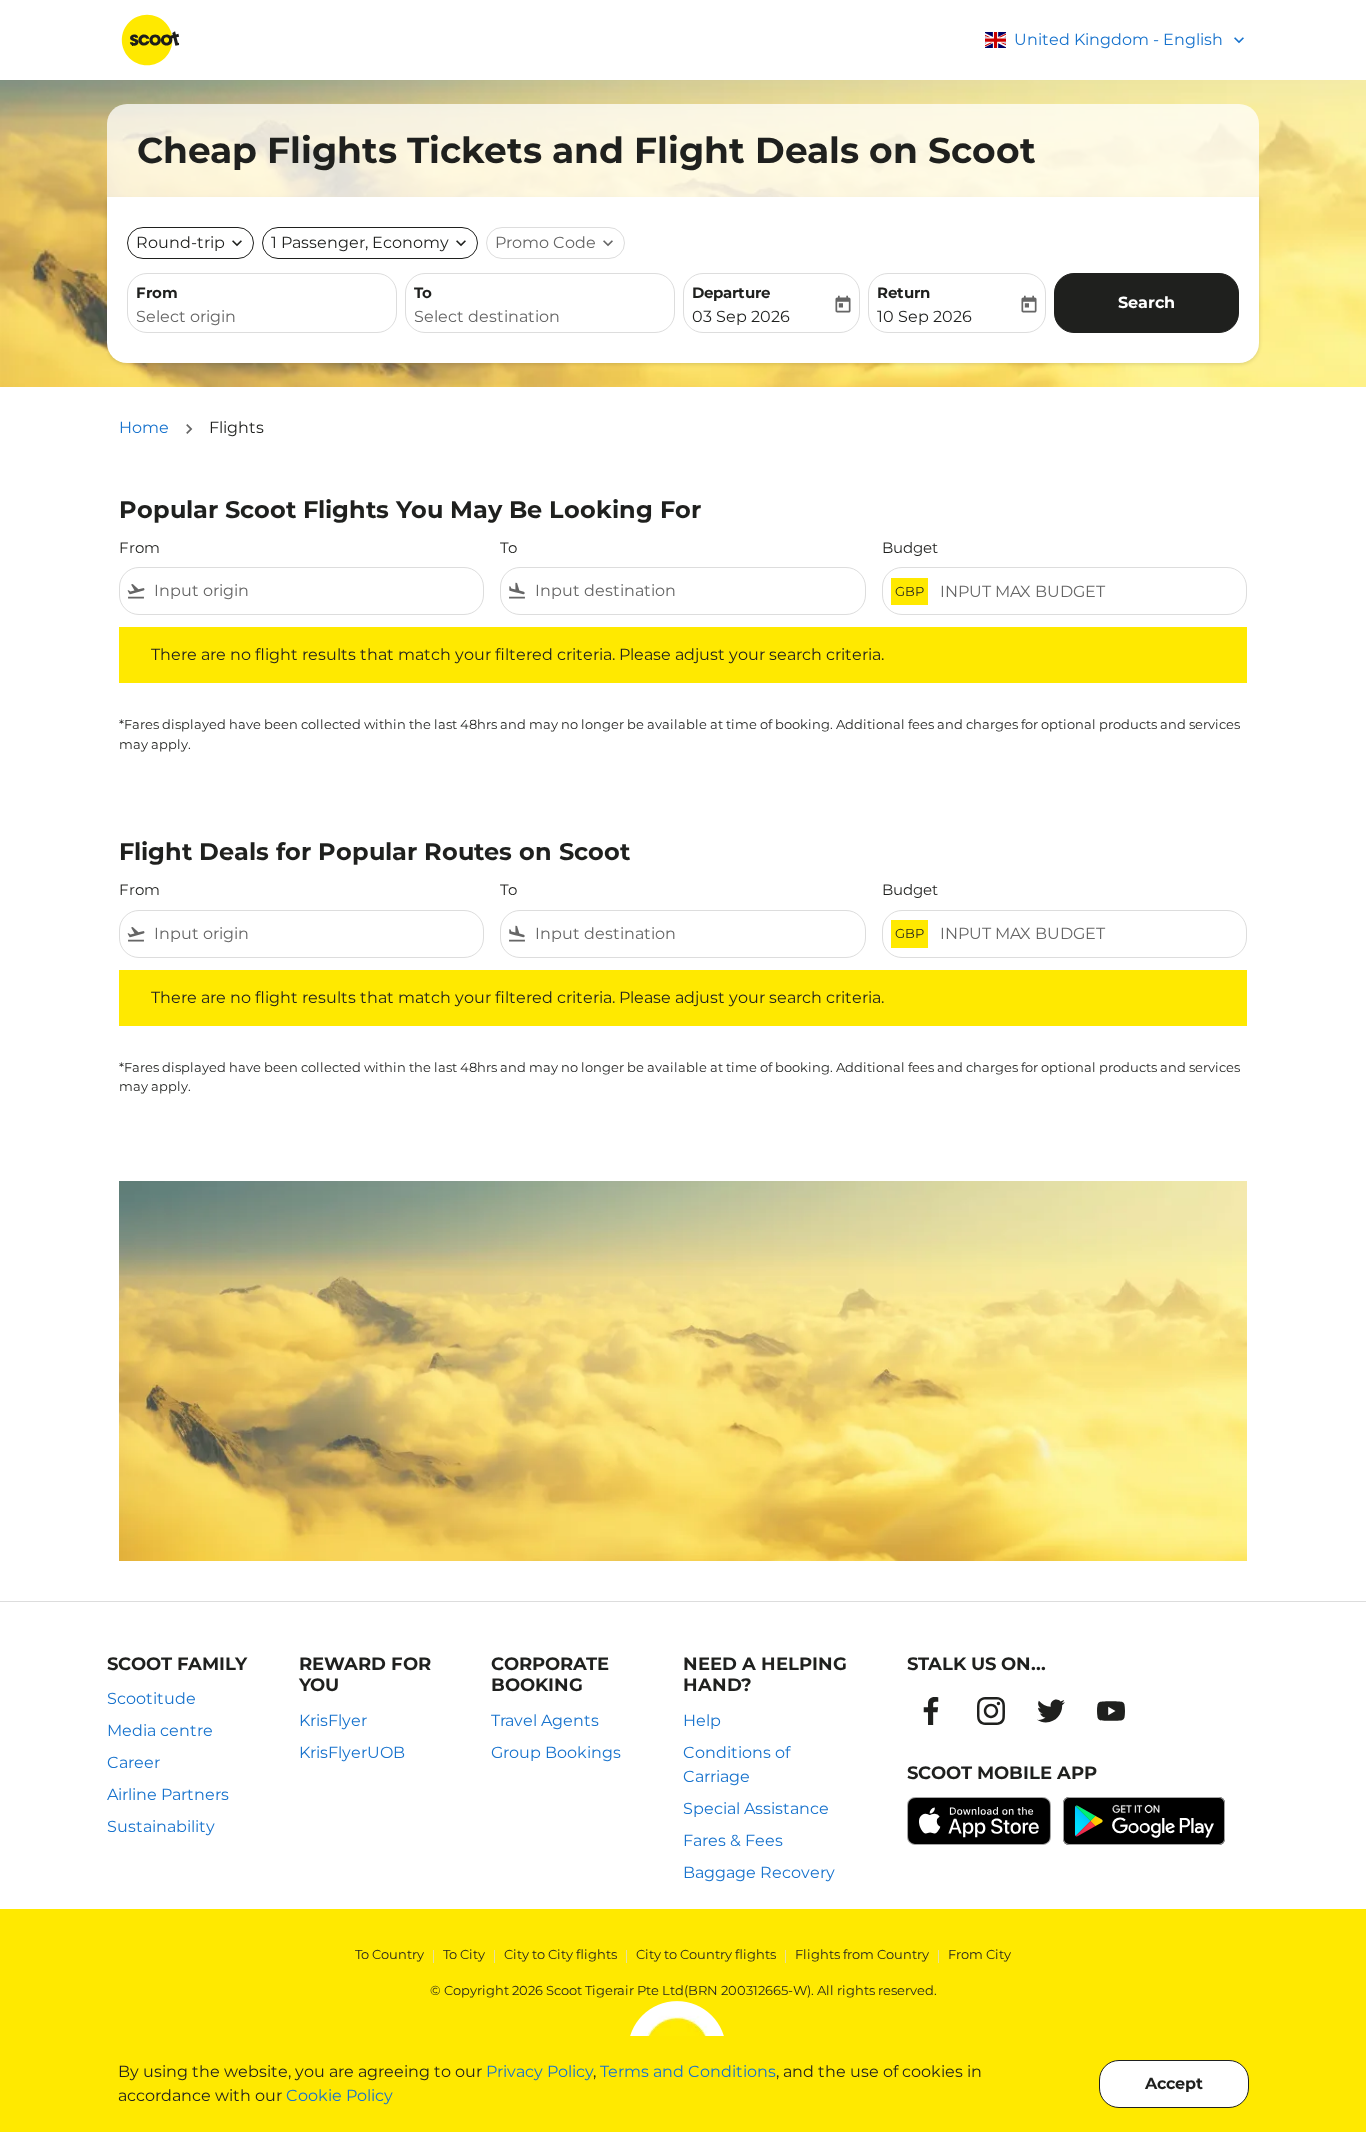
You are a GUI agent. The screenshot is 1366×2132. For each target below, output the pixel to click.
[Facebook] (931, 1711)
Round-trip (180, 242)
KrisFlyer (333, 1720)
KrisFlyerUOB (352, 1752)
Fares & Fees (733, 1840)
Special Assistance (756, 1808)
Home (144, 427)
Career (133, 1762)
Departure (731, 292)
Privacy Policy (539, 2071)
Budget (910, 547)
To (423, 292)
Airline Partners (168, 1794)
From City (979, 1954)
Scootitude (151, 1698)
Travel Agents (545, 1720)
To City (464, 1954)
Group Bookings (556, 1752)
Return (903, 292)
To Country (389, 1954)
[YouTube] (1111, 1711)
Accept (1174, 2083)
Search (1146, 302)
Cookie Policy (339, 2095)
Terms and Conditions (688, 2071)
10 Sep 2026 (924, 316)
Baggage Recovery (759, 1872)
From (157, 292)
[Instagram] (991, 1711)
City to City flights (560, 1954)
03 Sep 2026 (741, 316)
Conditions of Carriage (736, 1764)
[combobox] (262, 317)
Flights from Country (862, 1954)
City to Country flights (706, 1954)
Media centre (160, 1730)
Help (702, 1720)
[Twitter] (1051, 1711)
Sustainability (161, 1826)
